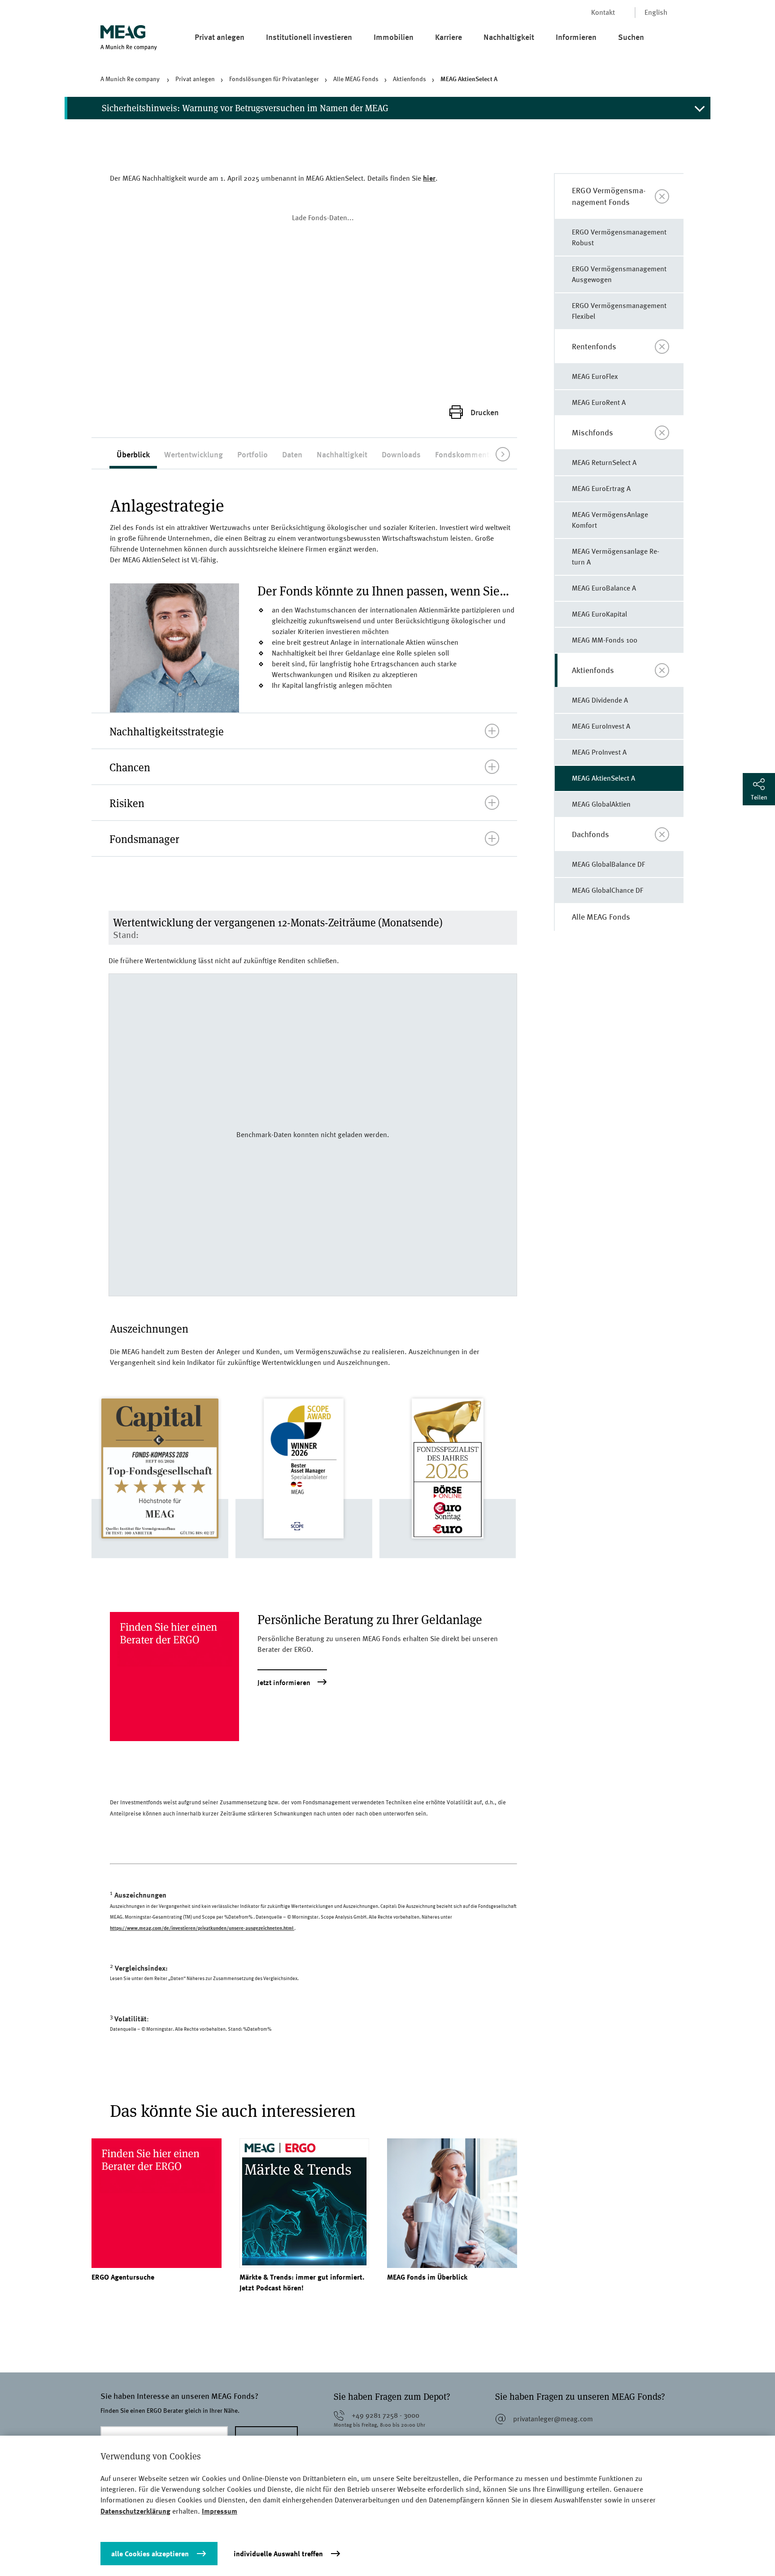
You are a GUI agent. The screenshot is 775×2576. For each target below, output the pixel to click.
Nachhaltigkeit (509, 37)
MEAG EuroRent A (599, 402)
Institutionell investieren (309, 37)
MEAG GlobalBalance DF (608, 864)
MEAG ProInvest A (599, 752)
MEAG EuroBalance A (604, 588)
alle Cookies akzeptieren (150, 2554)
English (656, 12)
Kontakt (603, 12)
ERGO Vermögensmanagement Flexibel (619, 311)
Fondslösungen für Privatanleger (274, 79)
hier (429, 178)
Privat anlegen (220, 37)
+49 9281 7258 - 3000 (385, 2415)
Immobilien (394, 37)
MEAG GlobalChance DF (607, 890)
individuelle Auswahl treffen (278, 2554)
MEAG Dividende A (600, 700)
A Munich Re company (131, 79)
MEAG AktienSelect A (469, 79)
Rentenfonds (594, 346)
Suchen (631, 37)
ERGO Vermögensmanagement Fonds (609, 196)
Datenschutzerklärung (135, 2511)
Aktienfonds (409, 79)
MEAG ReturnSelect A (604, 463)
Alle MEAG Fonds (356, 79)
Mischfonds (592, 432)
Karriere (448, 37)
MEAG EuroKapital (599, 614)
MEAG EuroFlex (595, 376)
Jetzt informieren (284, 1683)
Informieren (576, 37)
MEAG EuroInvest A (601, 726)
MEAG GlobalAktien (601, 804)
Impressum (220, 2511)
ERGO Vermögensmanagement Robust (619, 237)
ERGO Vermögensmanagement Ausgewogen (619, 274)
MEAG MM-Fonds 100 (605, 640)
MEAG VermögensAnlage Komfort (610, 520)
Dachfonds (590, 834)
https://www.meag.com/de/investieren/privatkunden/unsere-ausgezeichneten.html (202, 1928)
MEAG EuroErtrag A (601, 489)
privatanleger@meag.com (553, 2419)
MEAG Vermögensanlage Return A (616, 557)
